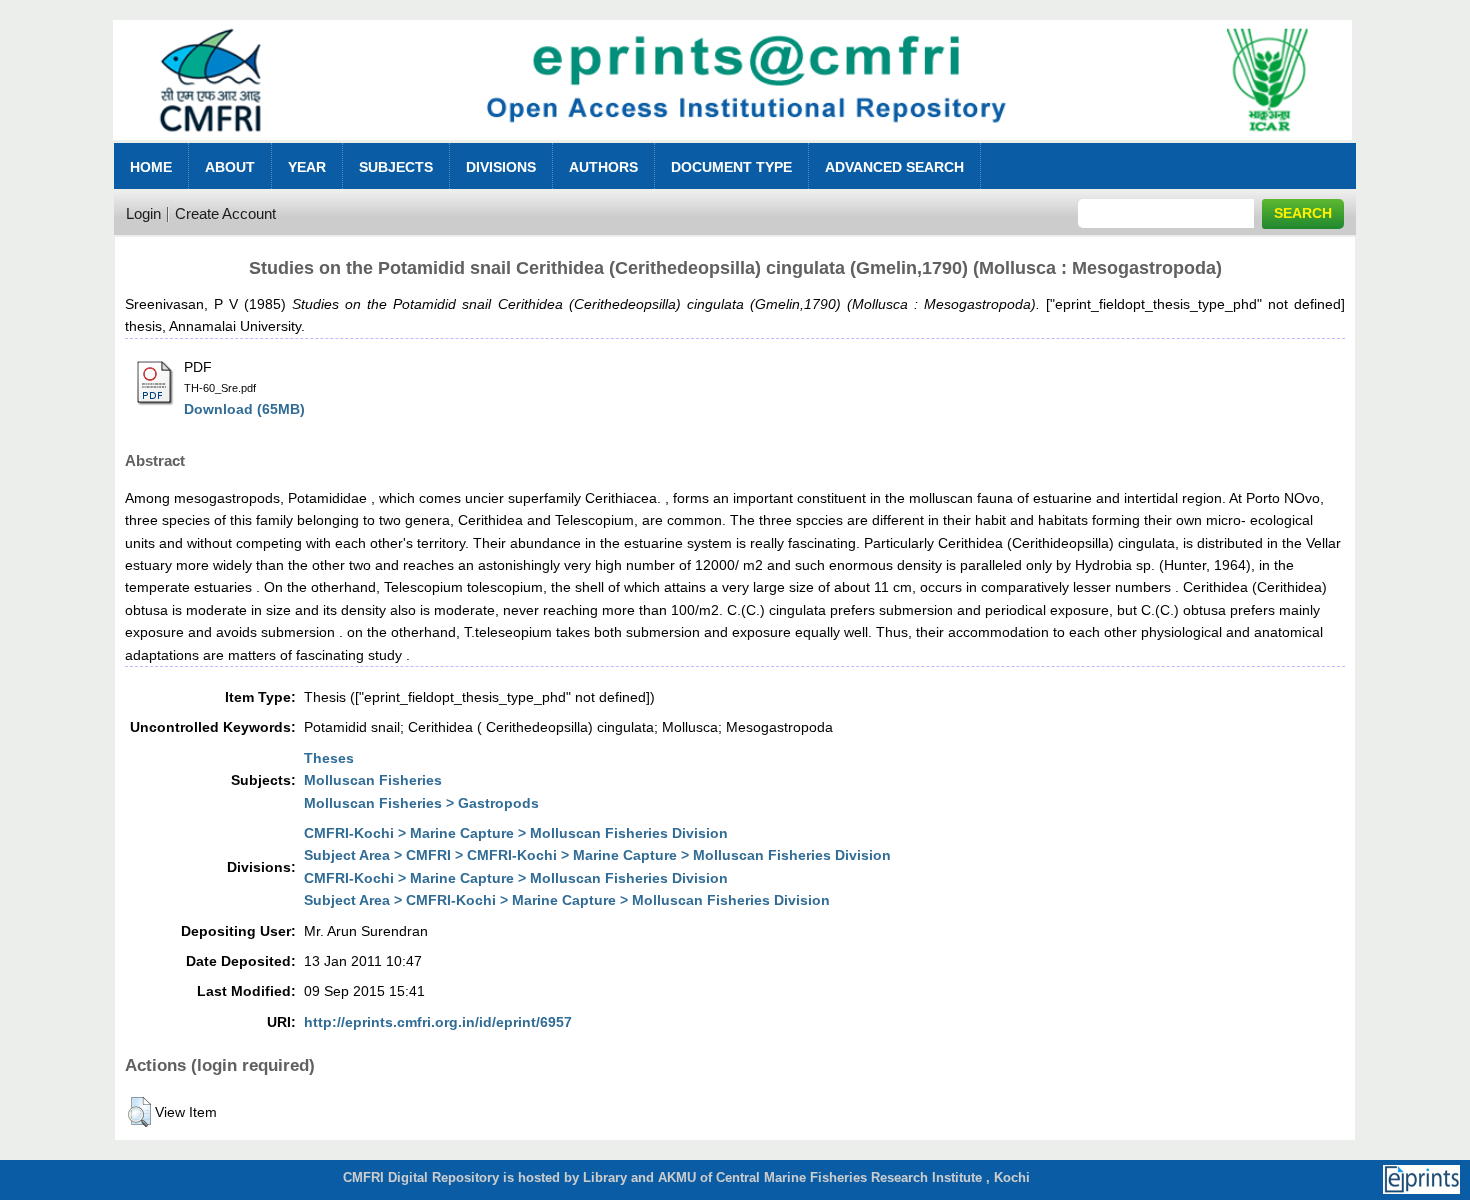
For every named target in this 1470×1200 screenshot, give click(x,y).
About (230, 167)
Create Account (225, 213)
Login (143, 213)
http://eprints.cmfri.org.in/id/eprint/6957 (438, 1022)
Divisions (501, 167)
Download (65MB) (244, 409)
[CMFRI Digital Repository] (732, 145)
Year (307, 167)
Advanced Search (894, 167)
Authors (603, 167)
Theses (329, 758)
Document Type (731, 167)
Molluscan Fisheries (373, 780)
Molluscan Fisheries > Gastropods (421, 803)
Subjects (396, 167)
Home (151, 167)
